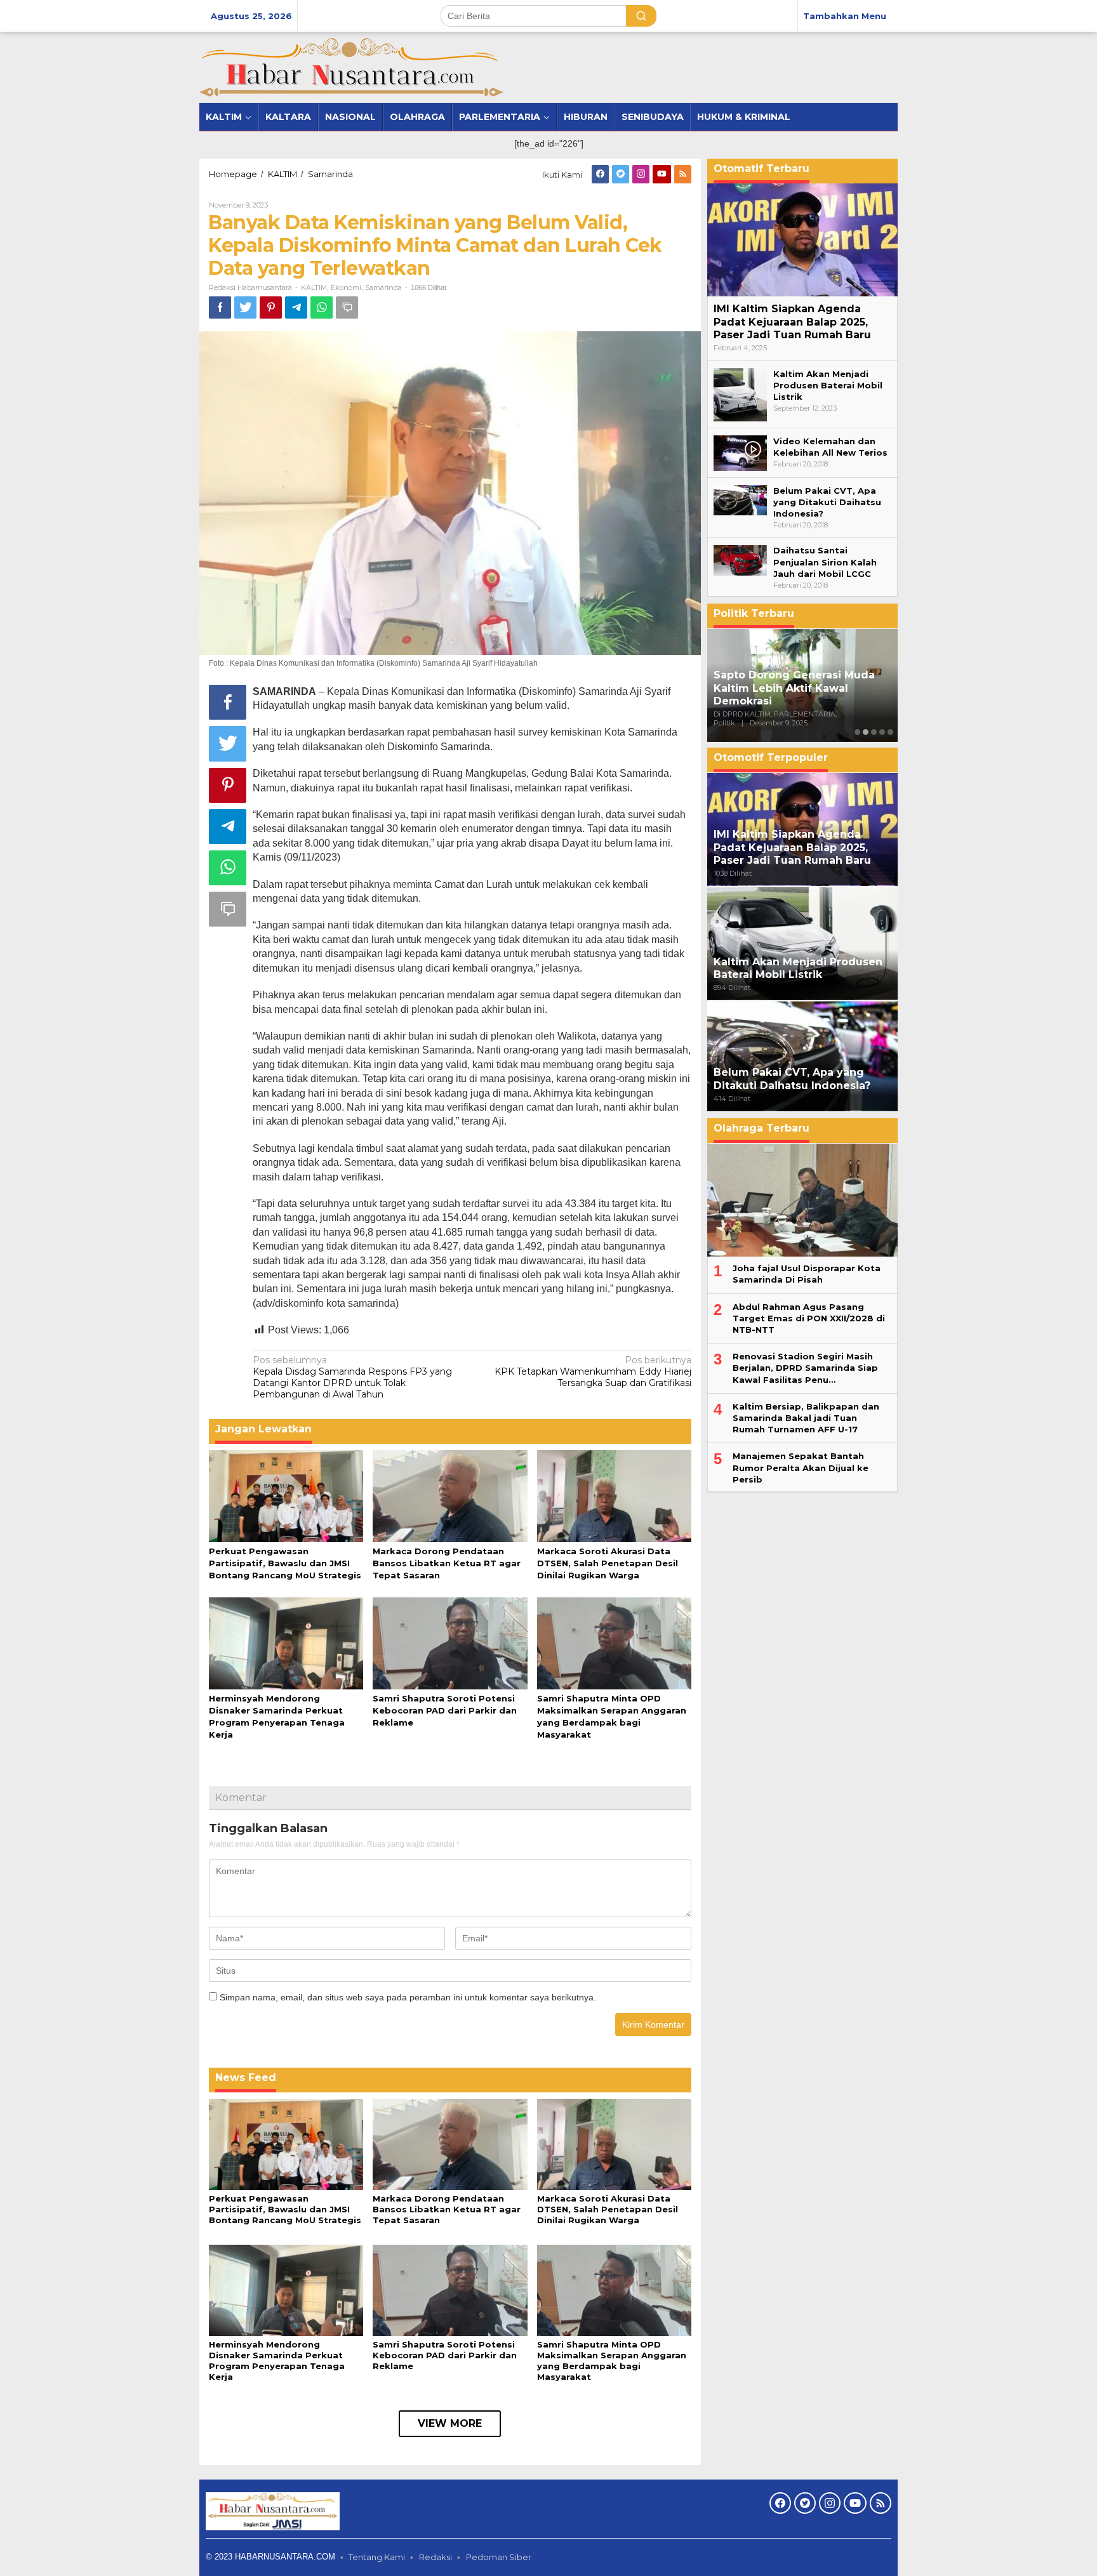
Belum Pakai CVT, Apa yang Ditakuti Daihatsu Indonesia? (827, 502)
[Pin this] (271, 307)
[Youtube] (662, 174)
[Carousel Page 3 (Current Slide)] (874, 732)
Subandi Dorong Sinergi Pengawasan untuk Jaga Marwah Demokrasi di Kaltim (792, 688)
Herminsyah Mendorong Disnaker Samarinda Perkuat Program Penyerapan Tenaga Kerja (277, 2361)
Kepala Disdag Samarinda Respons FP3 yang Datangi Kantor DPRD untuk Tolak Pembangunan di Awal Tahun (352, 1377)
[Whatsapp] (322, 307)
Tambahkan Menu (845, 16)
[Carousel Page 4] (882, 732)
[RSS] (683, 174)
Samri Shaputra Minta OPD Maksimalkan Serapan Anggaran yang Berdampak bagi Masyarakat (612, 2361)
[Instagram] (641, 174)
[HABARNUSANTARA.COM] (351, 67)
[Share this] (220, 307)
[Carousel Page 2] (866, 732)
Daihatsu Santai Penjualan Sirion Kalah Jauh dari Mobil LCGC (825, 562)
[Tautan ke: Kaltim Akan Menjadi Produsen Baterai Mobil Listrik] (740, 394)
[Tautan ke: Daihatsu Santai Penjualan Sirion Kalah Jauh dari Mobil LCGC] (740, 560)
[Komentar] (347, 307)
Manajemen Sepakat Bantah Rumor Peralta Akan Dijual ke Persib (801, 1468)
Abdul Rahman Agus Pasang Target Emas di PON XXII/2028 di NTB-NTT (809, 1318)
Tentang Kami (377, 2557)
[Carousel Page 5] (890, 732)
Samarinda (383, 287)
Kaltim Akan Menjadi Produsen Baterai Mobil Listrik (828, 385)
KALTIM (314, 287)
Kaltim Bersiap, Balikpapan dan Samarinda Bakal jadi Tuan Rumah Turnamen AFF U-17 (806, 1418)
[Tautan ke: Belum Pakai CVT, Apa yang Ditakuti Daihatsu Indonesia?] (740, 499)
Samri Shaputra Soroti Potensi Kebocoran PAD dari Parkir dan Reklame (445, 1710)
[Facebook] (600, 174)
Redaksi (435, 2557)
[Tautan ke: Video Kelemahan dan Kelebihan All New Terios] (740, 452)
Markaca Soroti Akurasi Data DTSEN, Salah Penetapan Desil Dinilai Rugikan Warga (608, 1563)
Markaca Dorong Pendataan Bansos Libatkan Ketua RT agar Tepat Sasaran (447, 1563)
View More (450, 2423)
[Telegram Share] (296, 307)
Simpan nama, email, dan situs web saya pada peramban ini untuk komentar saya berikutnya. (408, 1997)
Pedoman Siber (499, 2557)
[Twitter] (621, 174)
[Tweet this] (245, 307)
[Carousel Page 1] (857, 732)
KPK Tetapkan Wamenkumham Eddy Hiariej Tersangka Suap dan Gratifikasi (593, 1371)
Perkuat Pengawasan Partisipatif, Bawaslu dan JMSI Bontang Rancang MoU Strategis (285, 1563)
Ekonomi (346, 287)
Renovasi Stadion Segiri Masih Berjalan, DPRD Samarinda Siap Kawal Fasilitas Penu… (805, 1368)
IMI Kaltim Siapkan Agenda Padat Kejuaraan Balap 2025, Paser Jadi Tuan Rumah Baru (792, 322)
